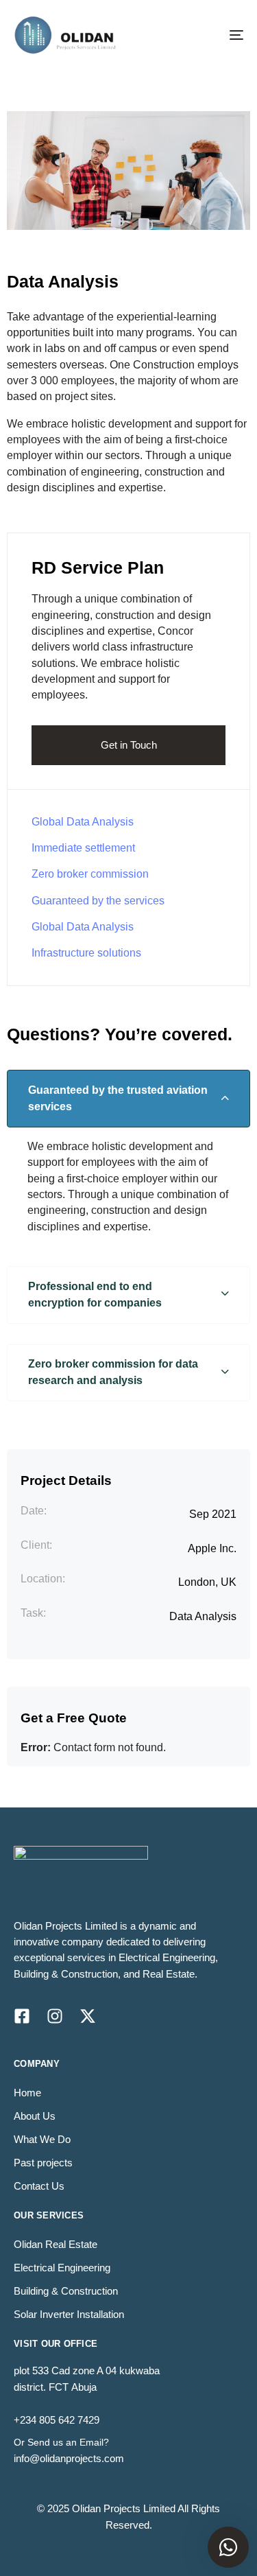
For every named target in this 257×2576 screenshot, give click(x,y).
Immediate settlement (83, 848)
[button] (128, 1099)
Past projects (43, 2163)
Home (27, 2093)
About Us (35, 2116)
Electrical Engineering (62, 2268)
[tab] (128, 1099)
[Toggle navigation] (205, 35)
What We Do (42, 2139)
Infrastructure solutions (86, 953)
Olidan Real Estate (56, 2244)
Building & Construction (66, 2291)
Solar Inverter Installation (69, 2314)
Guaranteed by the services (98, 901)
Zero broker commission (90, 874)
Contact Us (39, 2186)
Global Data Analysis (83, 822)
